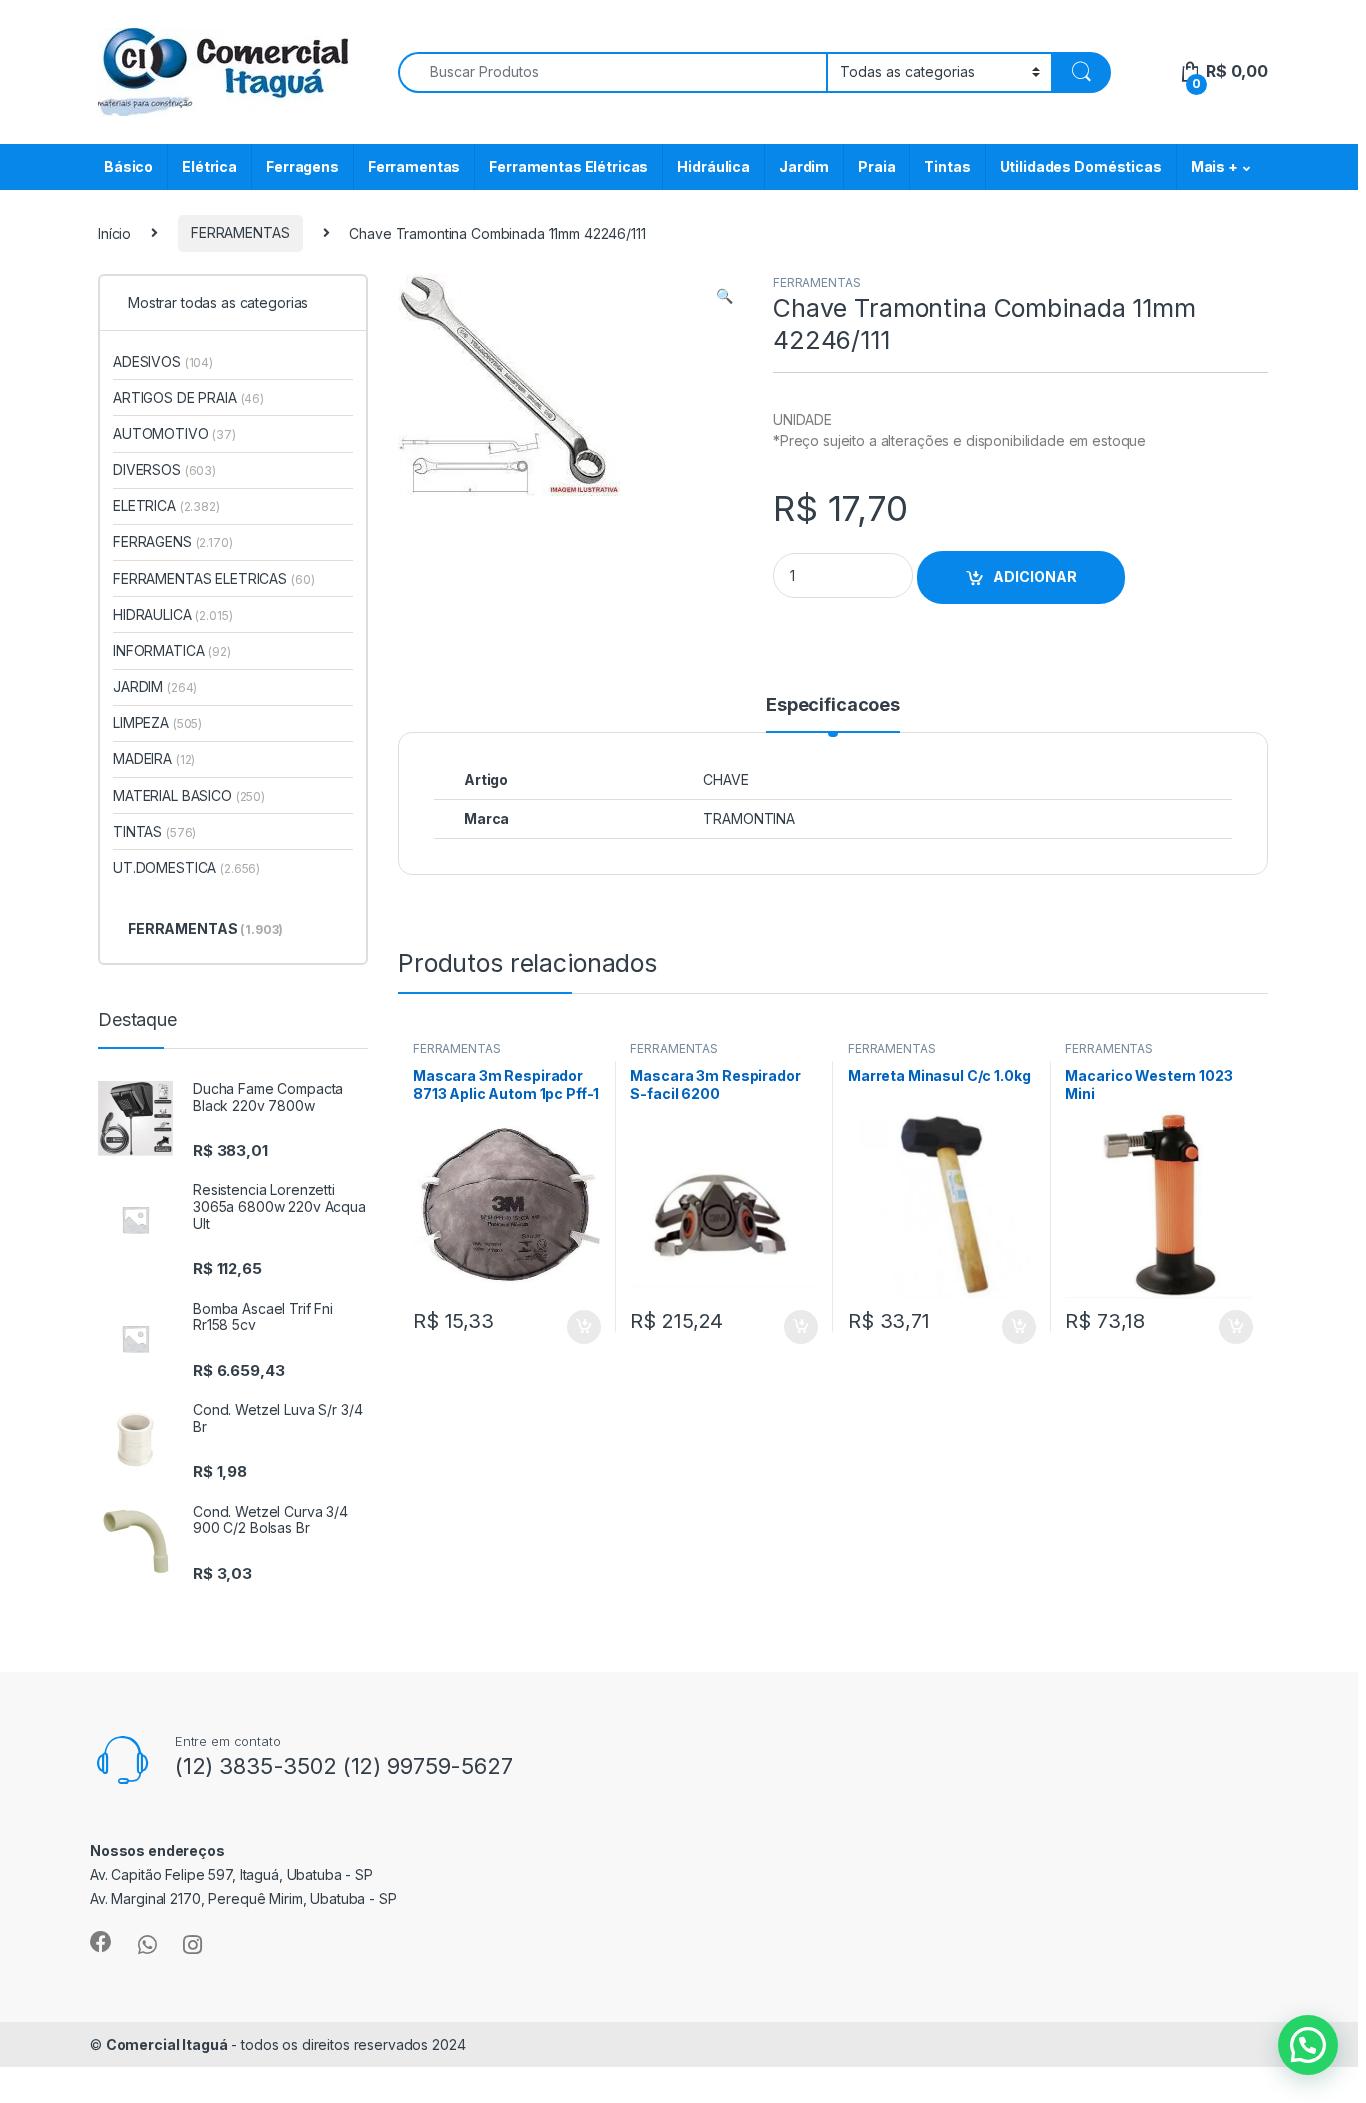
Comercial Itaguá (167, 2044)
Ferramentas (414, 166)
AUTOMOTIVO (174, 433)
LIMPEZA (157, 722)
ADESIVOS (163, 361)
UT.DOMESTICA (186, 867)
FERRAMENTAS (240, 232)
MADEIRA (154, 758)
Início (114, 232)
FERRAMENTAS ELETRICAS (213, 578)
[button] (724, 296)
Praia (876, 166)
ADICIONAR (1035, 576)
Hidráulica (713, 166)
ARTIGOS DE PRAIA (188, 397)
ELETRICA (166, 505)
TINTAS (154, 831)
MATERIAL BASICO (189, 795)
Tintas (947, 166)
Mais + (1214, 166)
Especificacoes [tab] (833, 705)
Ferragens (302, 166)
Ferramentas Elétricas (568, 166)
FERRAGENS (173, 541)
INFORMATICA (172, 650)
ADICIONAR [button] (564, 1327)
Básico (128, 166)
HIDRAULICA (173, 614)
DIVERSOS (164, 469)
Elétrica (209, 166)
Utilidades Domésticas (1081, 166)
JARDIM (155, 686)
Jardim (804, 166)
